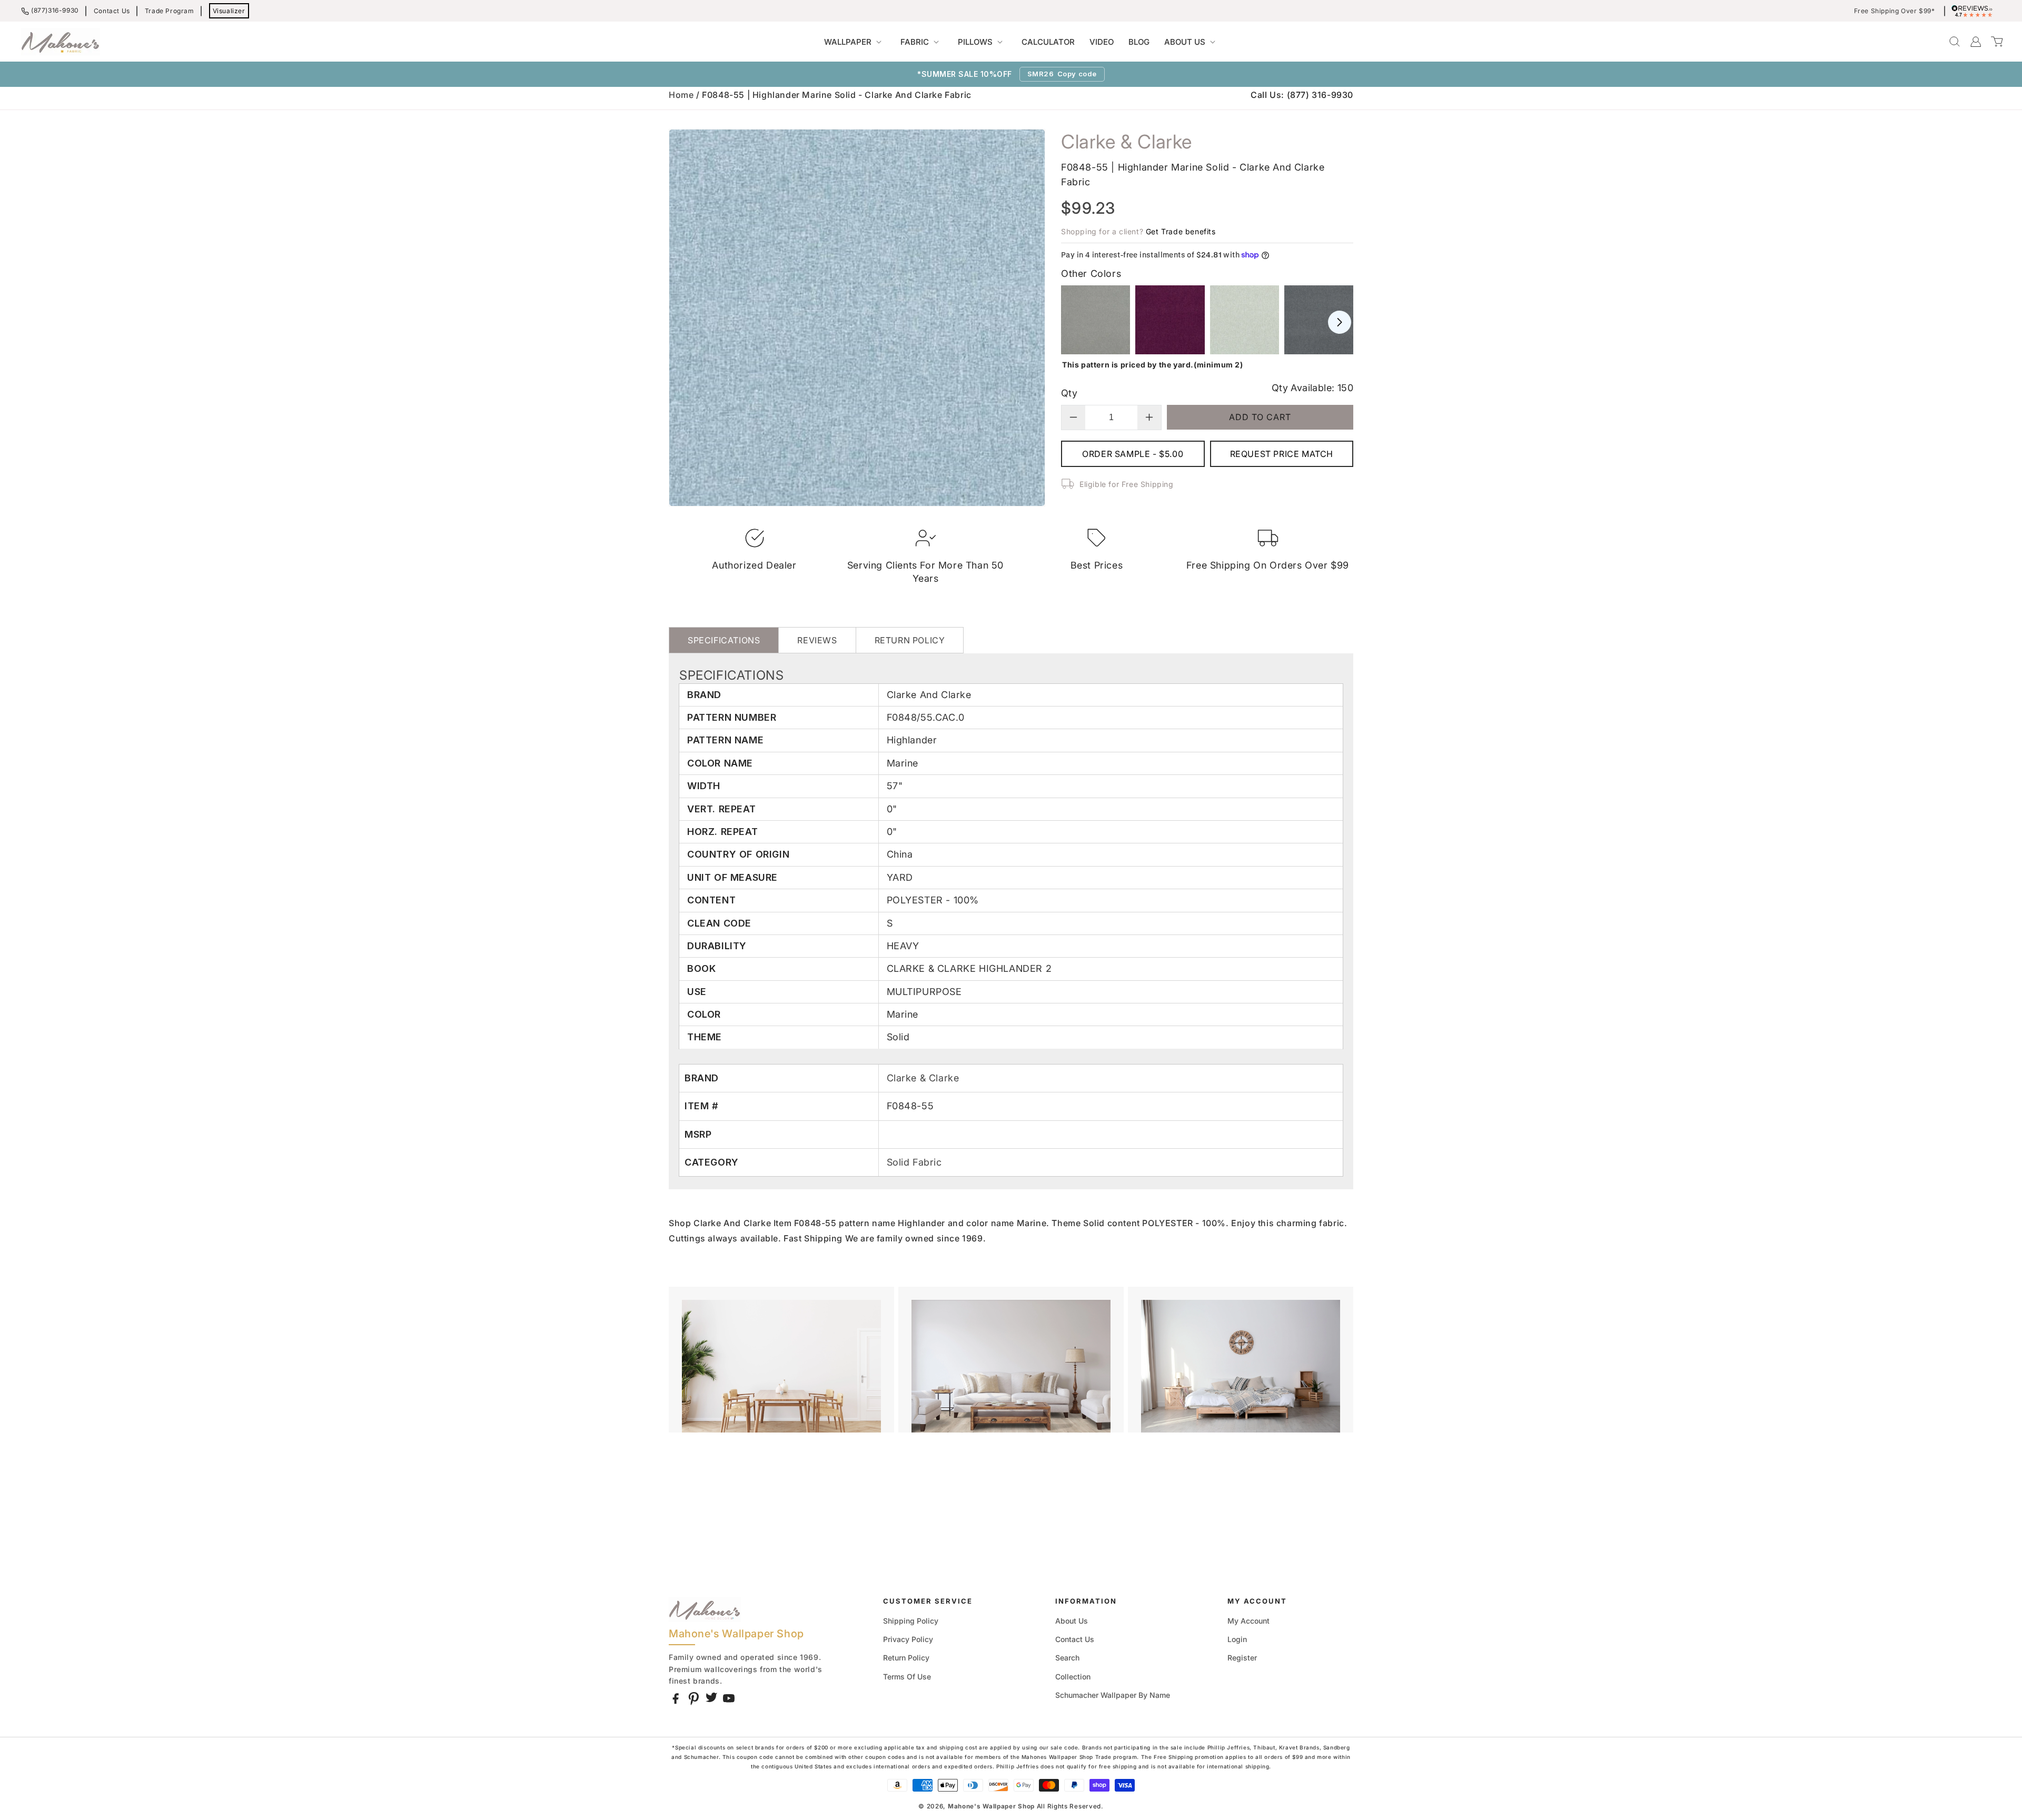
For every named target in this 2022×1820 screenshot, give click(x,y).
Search (1067, 1658)
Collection (1073, 1677)
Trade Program (170, 11)
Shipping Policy (911, 1621)
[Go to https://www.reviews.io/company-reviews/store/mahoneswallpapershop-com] (1975, 11)
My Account (1248, 1621)
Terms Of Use (907, 1677)
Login (1237, 1639)
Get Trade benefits (1181, 231)
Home (681, 95)
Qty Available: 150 (1312, 388)
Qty (1069, 393)
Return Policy (906, 1658)
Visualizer (229, 11)
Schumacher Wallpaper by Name (1113, 1695)
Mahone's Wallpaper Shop (991, 1806)
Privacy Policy (908, 1639)
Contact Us (112, 11)
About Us (1072, 1621)
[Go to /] (61, 42)
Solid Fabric (914, 1162)
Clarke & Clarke (923, 1078)
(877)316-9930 (55, 10)
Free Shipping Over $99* (1895, 11)
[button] (855, 42)
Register (1242, 1658)
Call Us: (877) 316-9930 (1302, 95)
